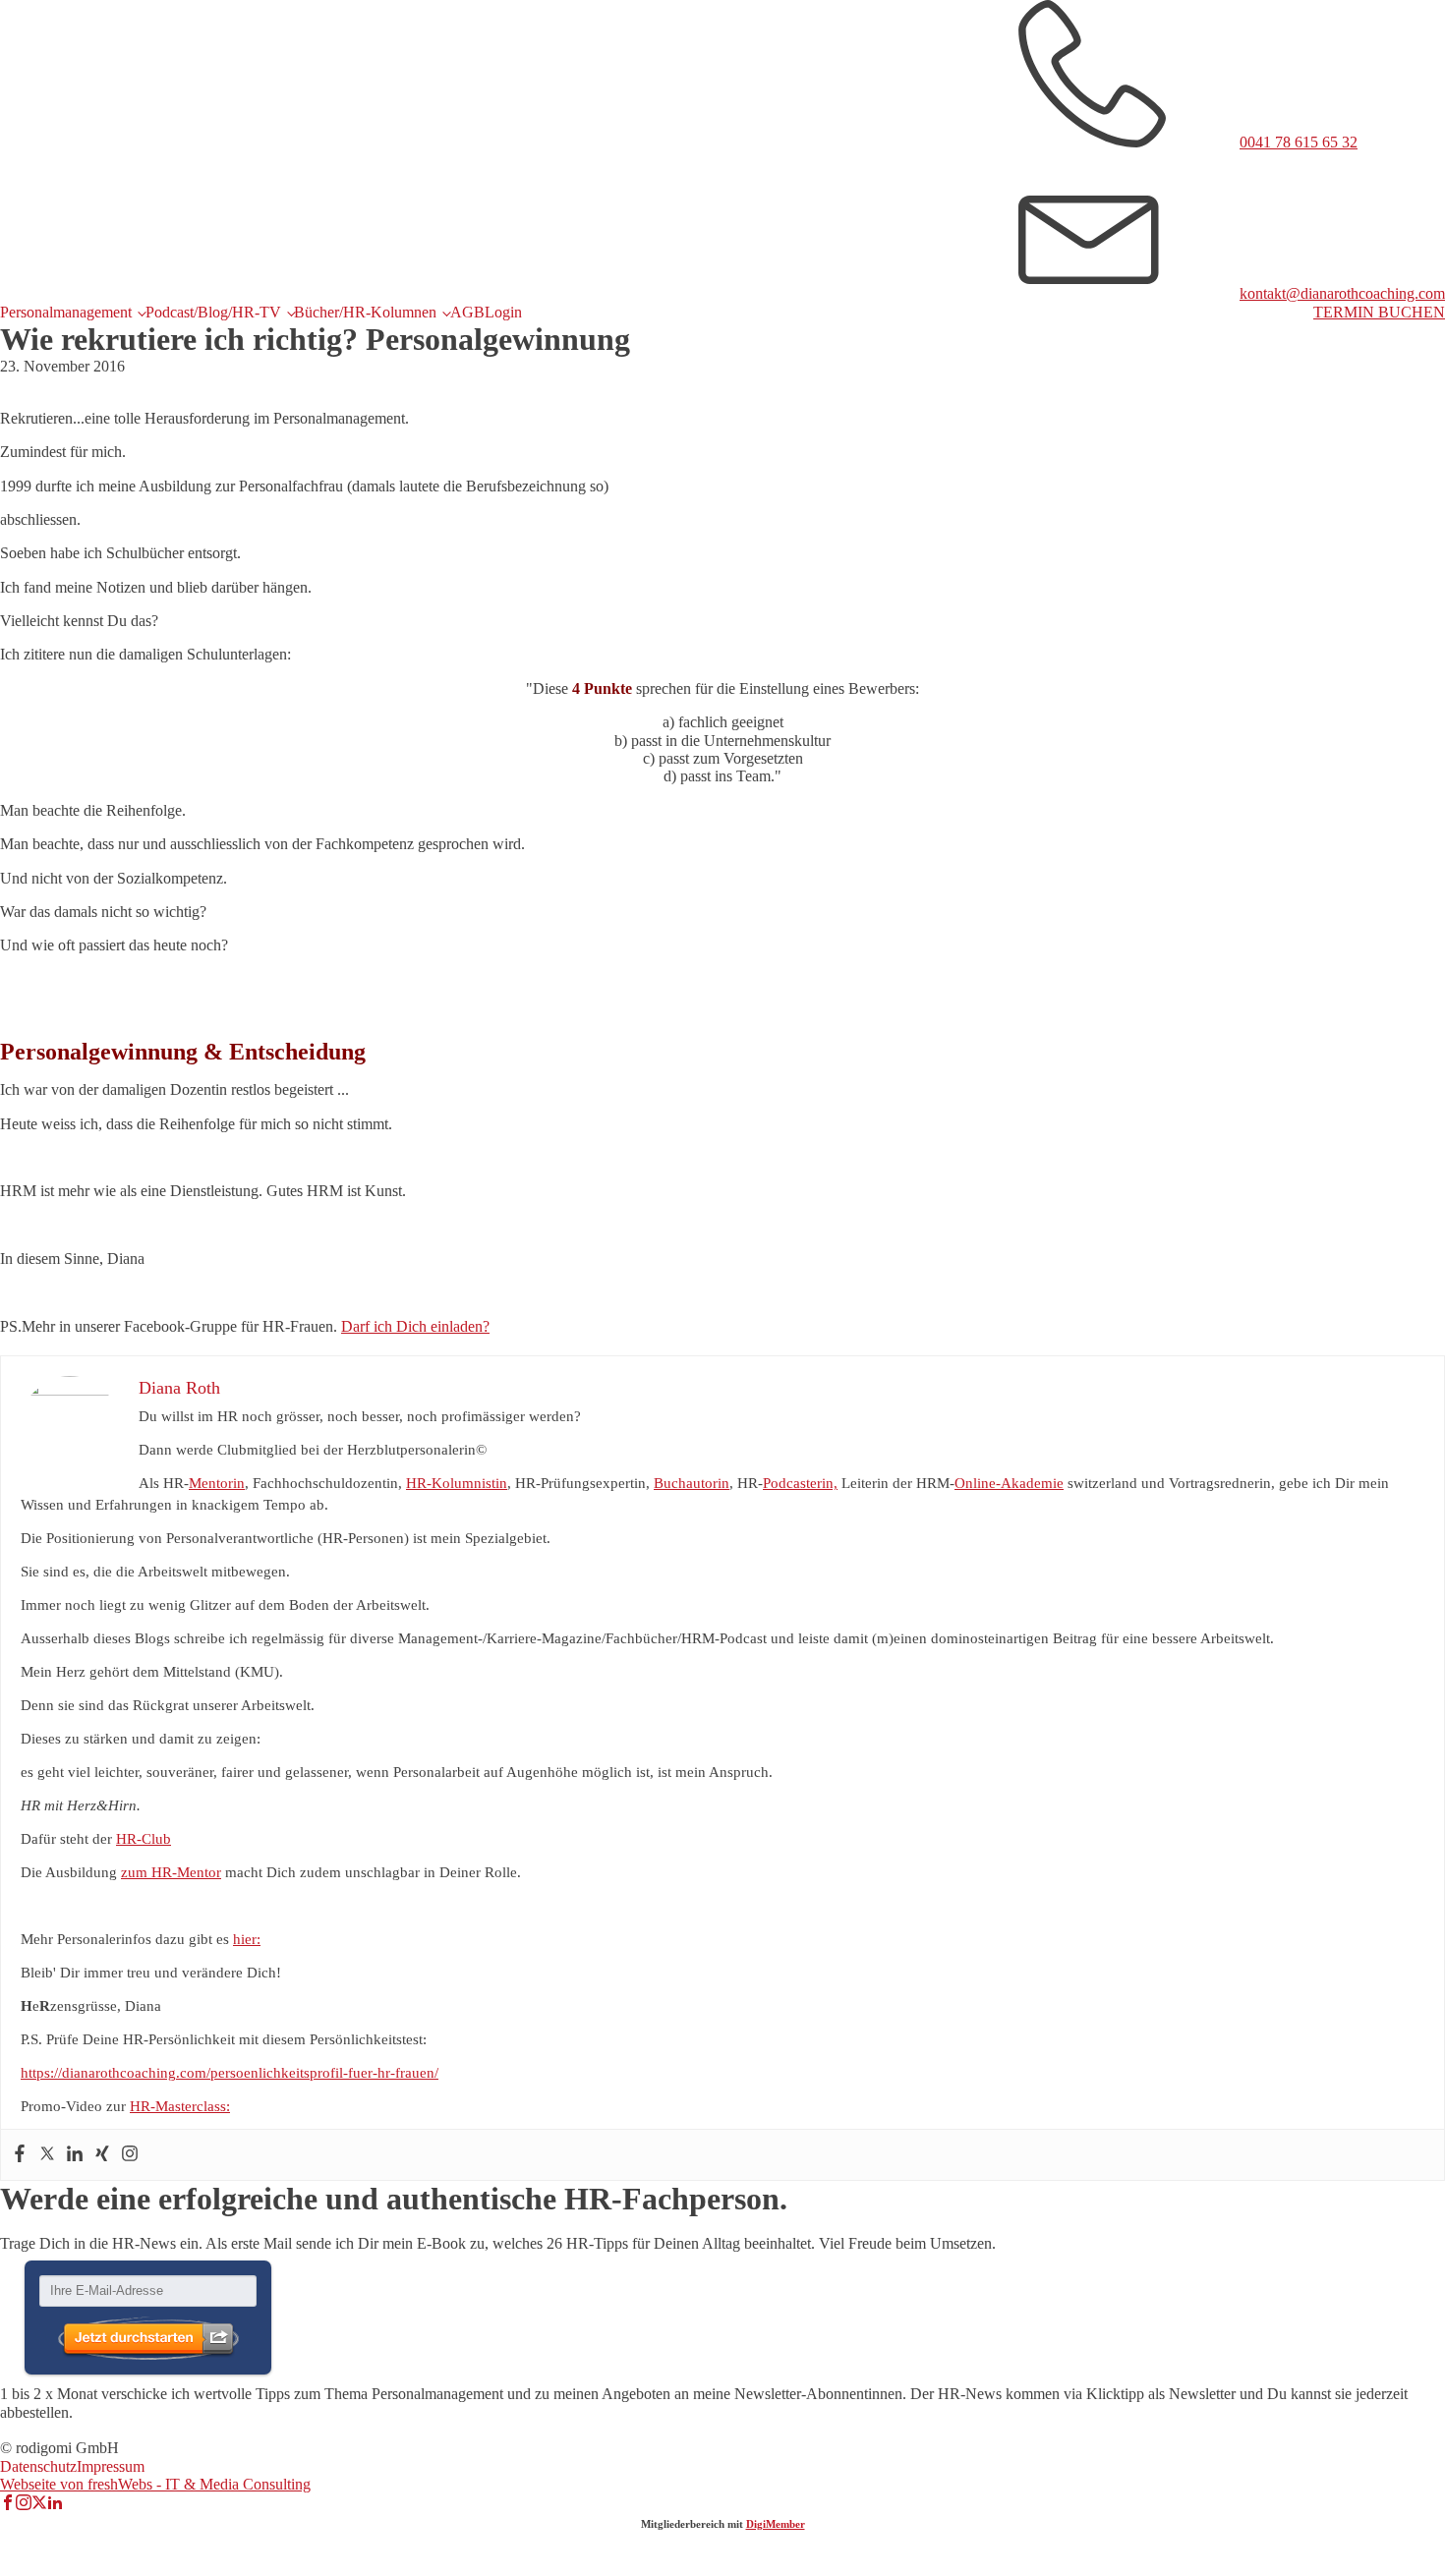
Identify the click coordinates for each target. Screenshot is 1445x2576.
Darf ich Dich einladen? (415, 1326)
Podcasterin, (800, 1483)
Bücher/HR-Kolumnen (365, 312)
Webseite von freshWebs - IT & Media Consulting (155, 2484)
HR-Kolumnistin (457, 1483)
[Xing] (102, 2155)
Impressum (111, 2466)
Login (503, 312)
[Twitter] (47, 2155)
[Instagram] (130, 2155)
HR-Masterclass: (180, 2106)
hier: (247, 1939)
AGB (467, 312)
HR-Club (144, 1839)
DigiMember (776, 2524)
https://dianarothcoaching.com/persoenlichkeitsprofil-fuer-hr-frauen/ (230, 2073)
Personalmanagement (66, 312)
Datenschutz (38, 2466)
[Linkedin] (75, 2155)
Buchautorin (692, 1483)
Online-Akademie (1009, 1483)
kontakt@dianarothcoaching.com (1342, 293)
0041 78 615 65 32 (1299, 142)
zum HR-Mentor (171, 1872)
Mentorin (217, 1483)
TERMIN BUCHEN (1379, 312)
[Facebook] (20, 2155)
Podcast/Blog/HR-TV (213, 312)
